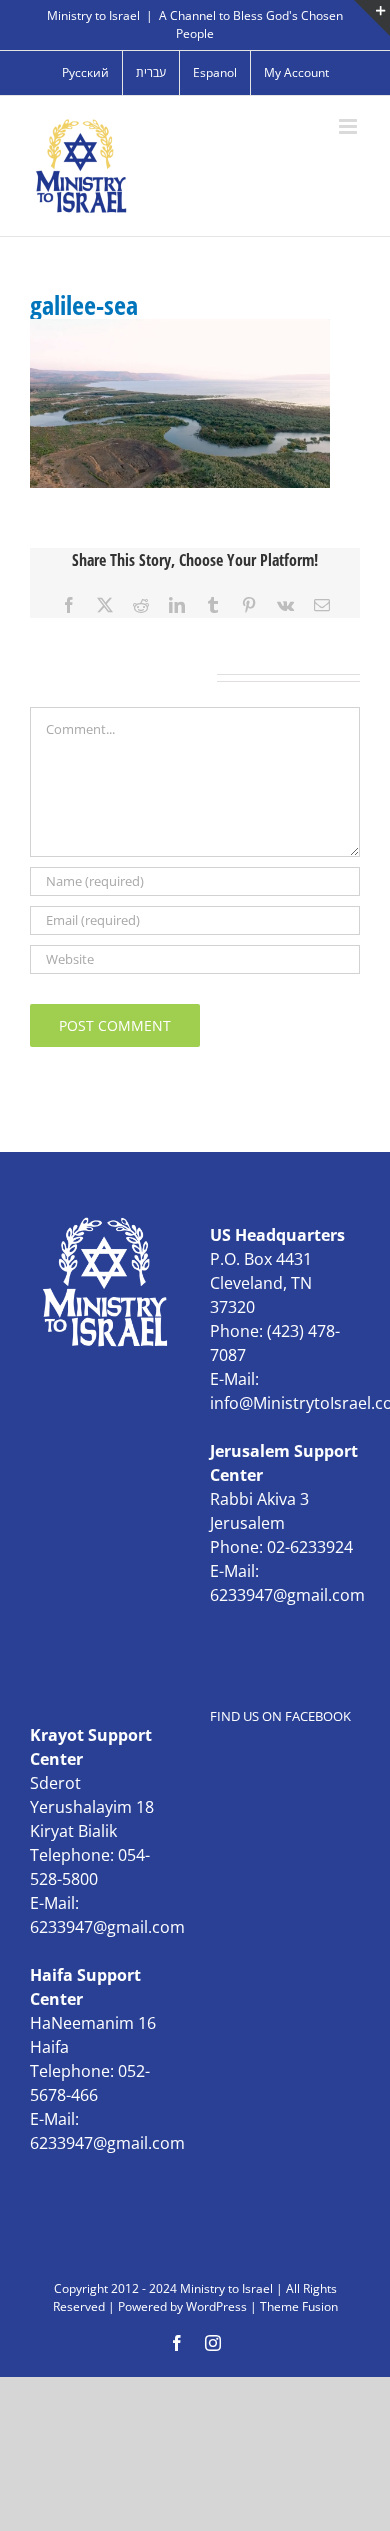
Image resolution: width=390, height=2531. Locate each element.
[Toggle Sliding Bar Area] (372, 18)
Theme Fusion (299, 2306)
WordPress (216, 2306)
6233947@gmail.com (287, 1595)
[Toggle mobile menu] (349, 126)
